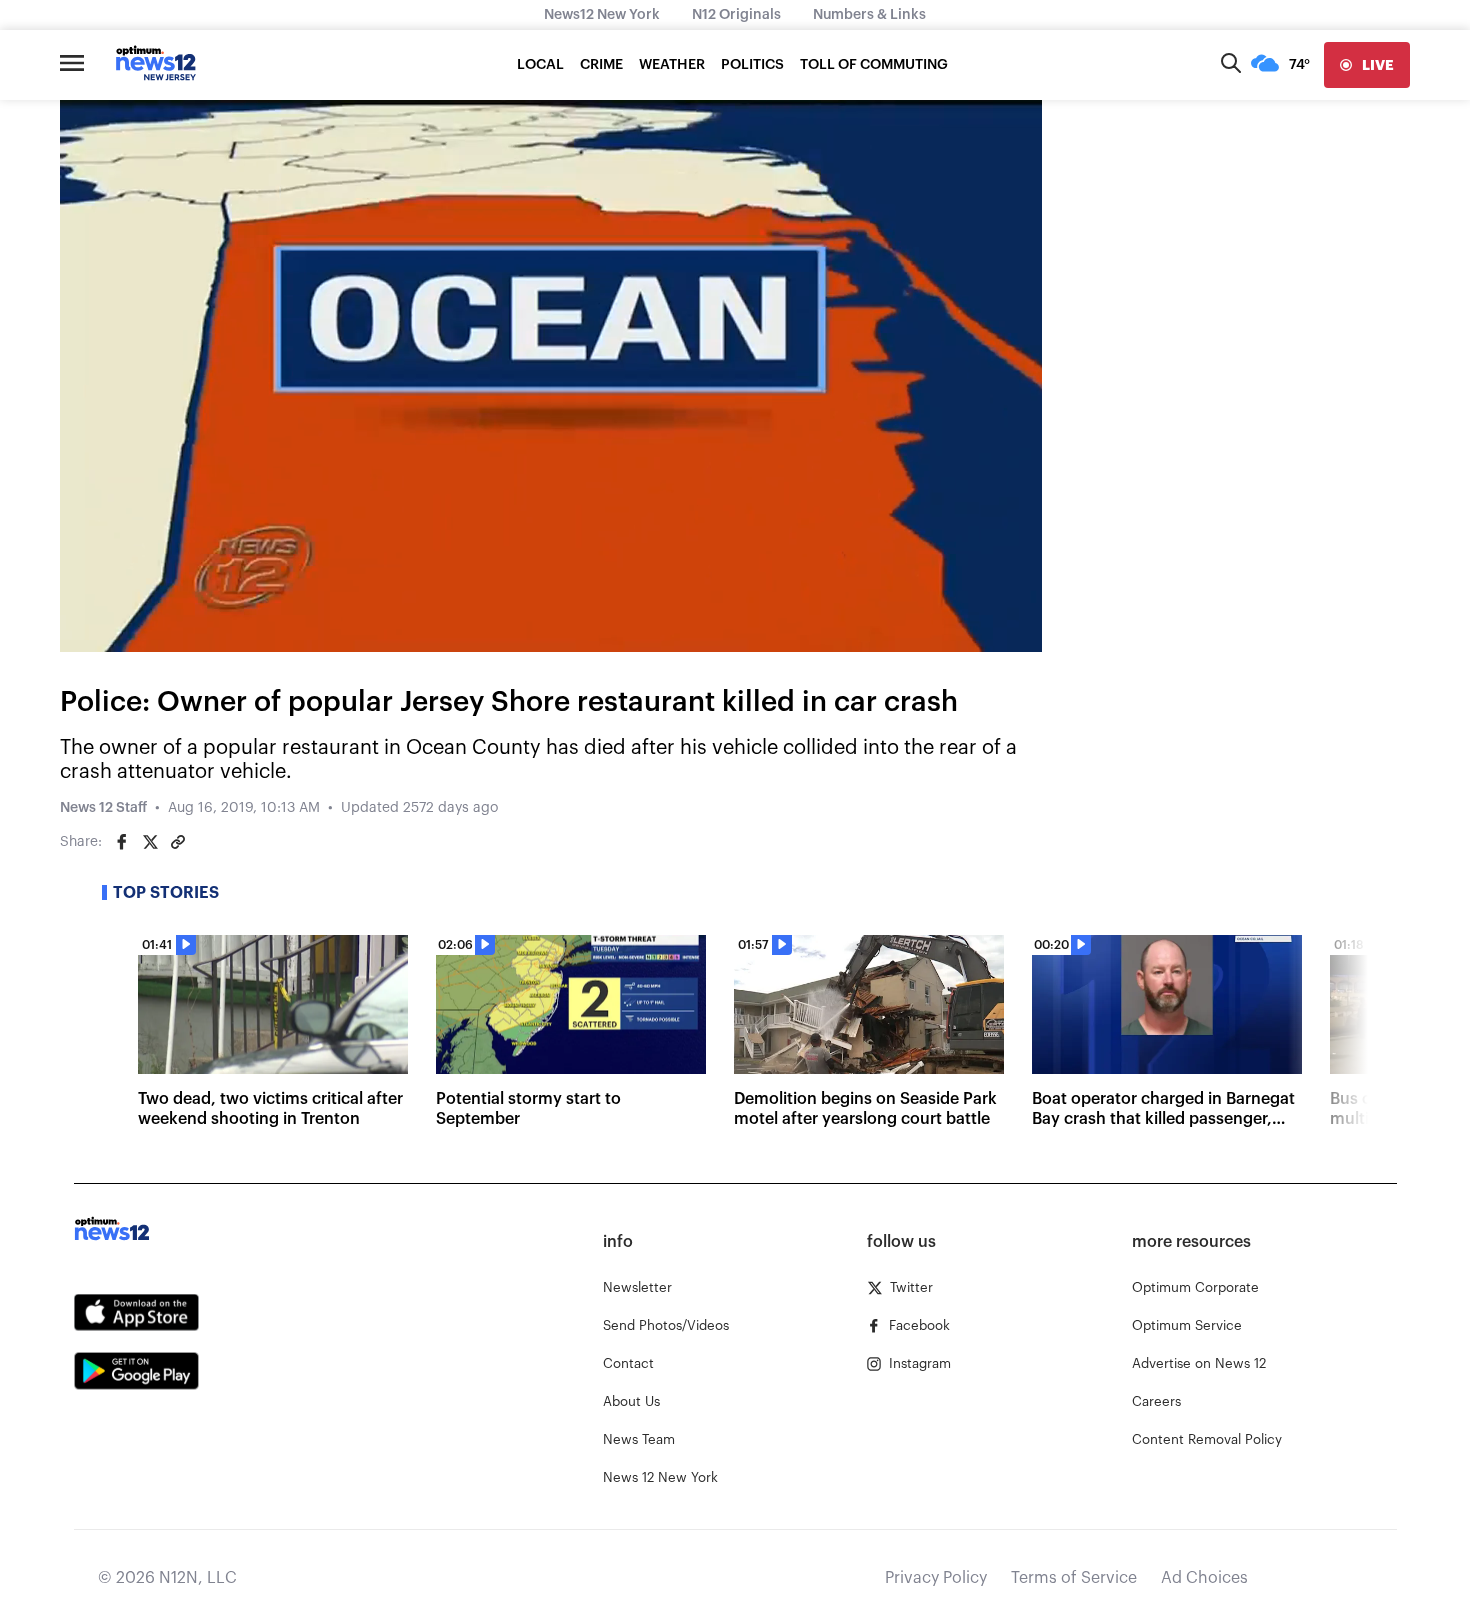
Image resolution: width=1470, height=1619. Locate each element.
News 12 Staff (103, 808)
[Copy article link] (178, 842)
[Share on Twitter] (150, 842)
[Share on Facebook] (122, 842)
